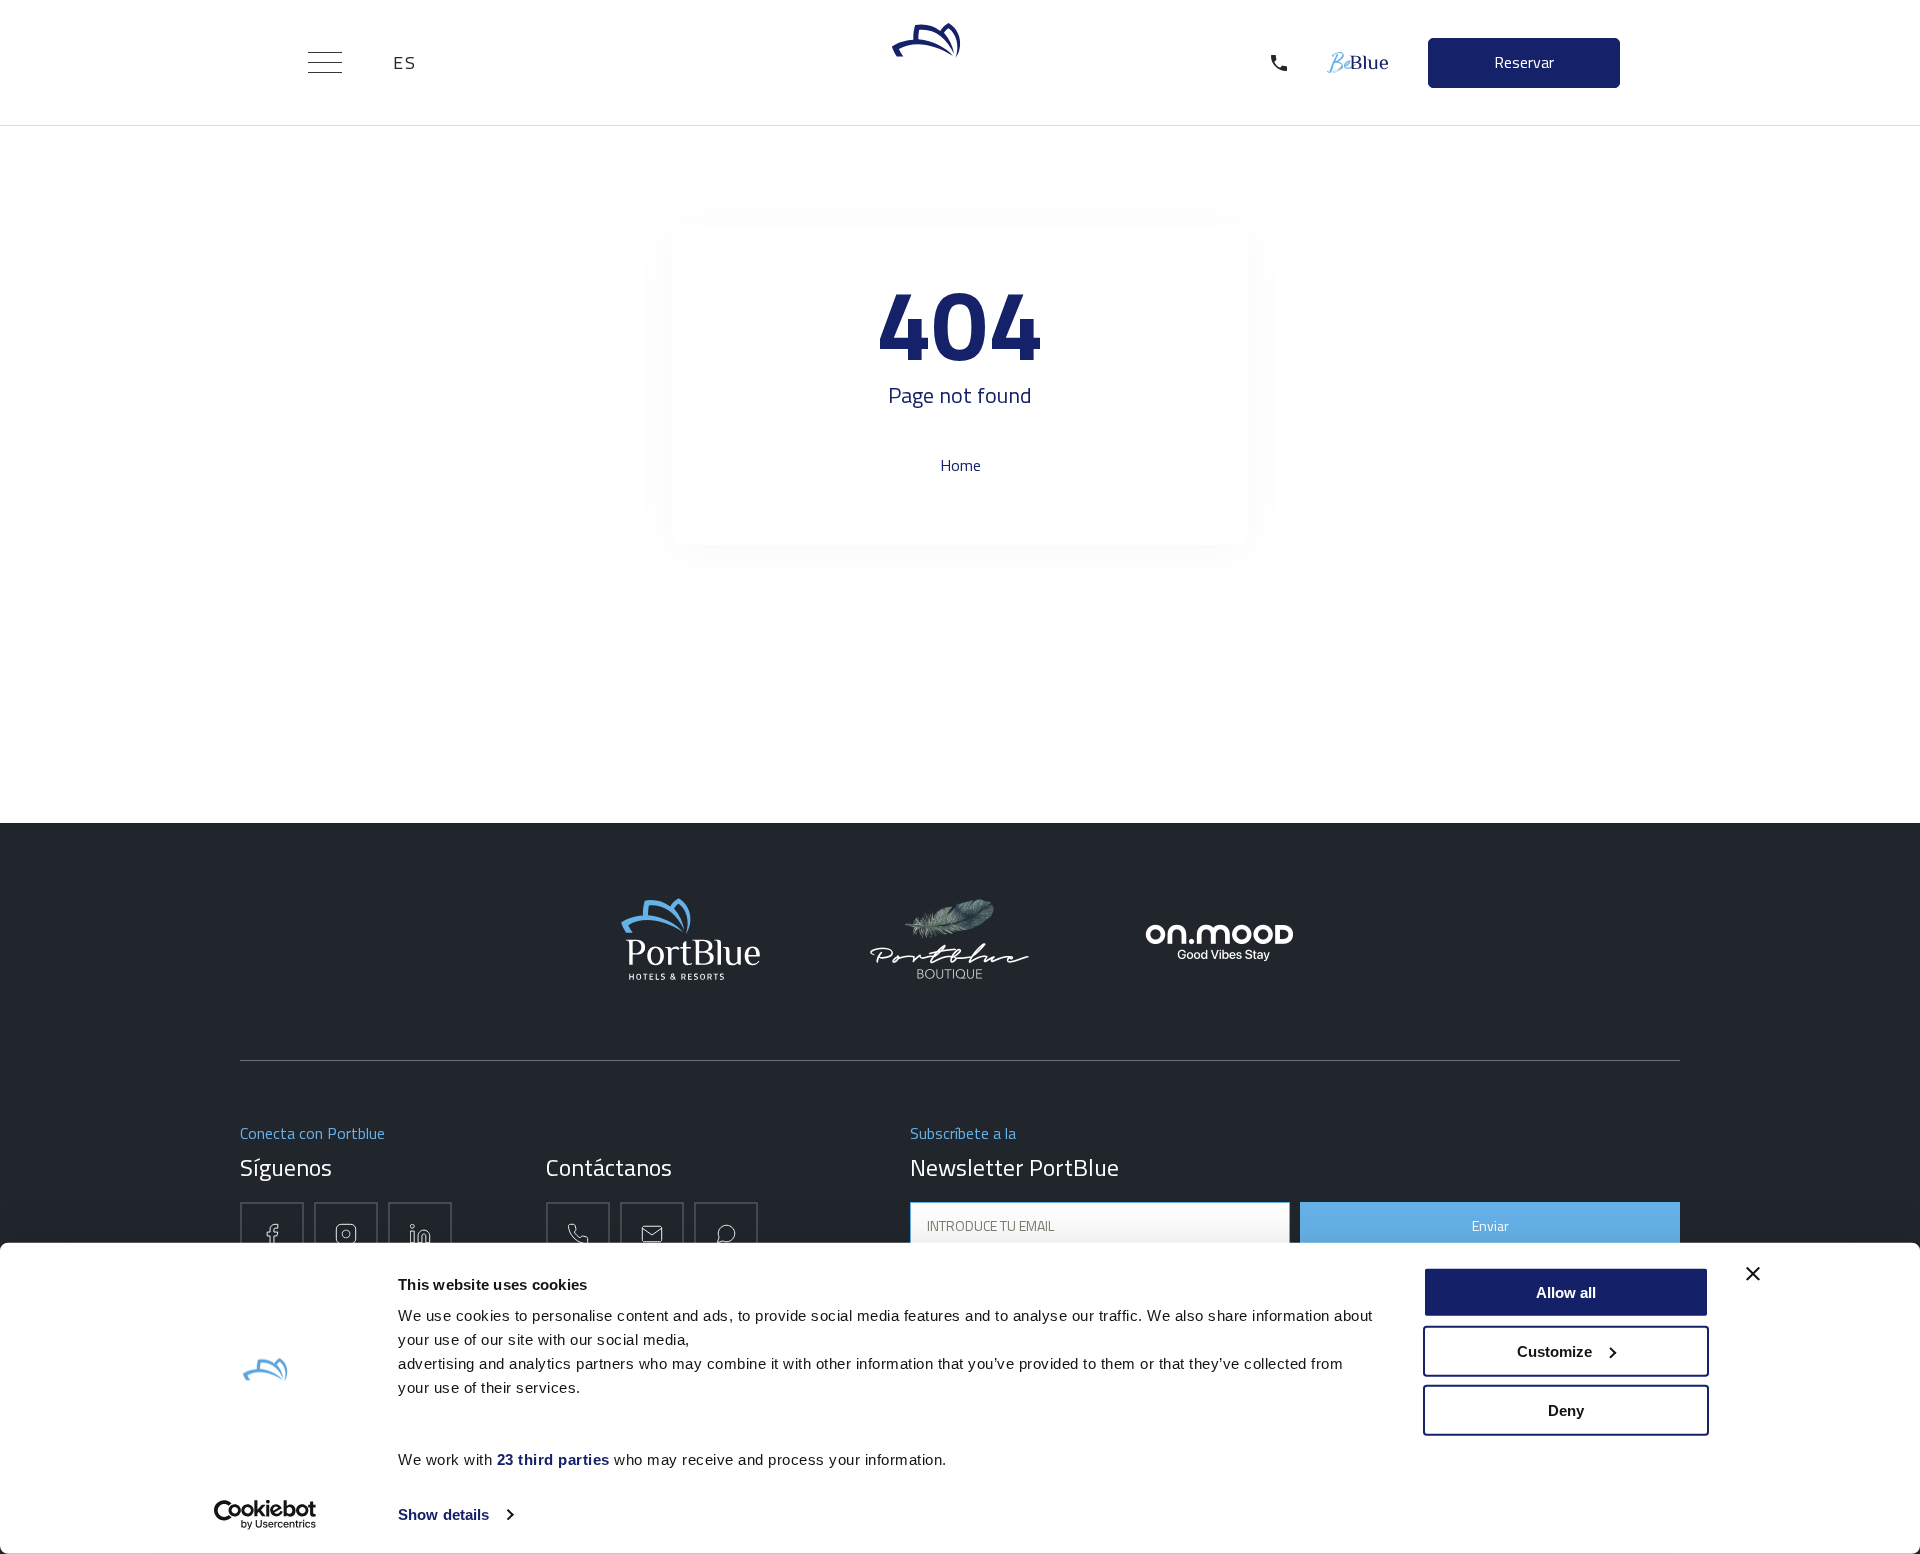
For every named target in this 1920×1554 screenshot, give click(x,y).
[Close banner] (1753, 1274)
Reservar (1524, 62)
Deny (1566, 1409)
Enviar (1490, 1225)
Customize (1554, 1351)
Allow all (1566, 1292)
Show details (443, 1514)
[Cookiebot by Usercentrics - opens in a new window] (265, 1515)
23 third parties (553, 1459)
